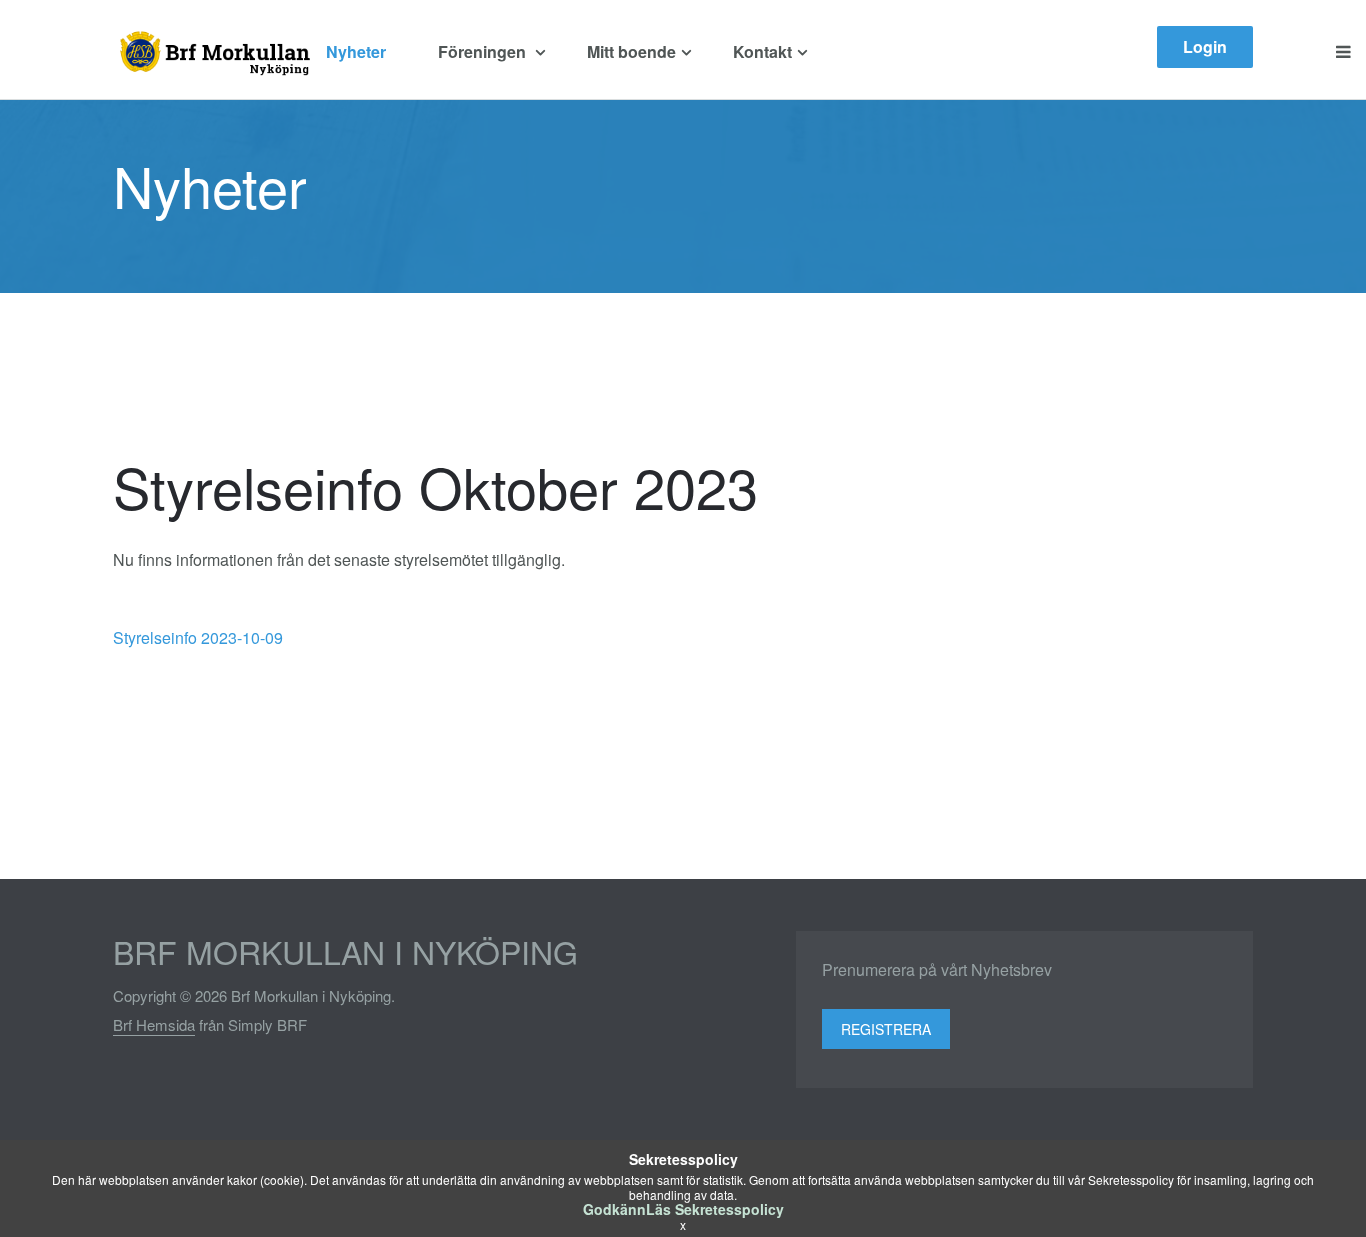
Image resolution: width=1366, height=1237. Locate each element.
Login (1205, 46)
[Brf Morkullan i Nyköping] (212, 52)
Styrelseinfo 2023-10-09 (198, 637)
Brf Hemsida (154, 1024)
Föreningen (484, 51)
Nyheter (356, 51)
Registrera (886, 1029)
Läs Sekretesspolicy (715, 1209)
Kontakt (762, 51)
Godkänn (614, 1209)
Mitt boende (631, 51)
